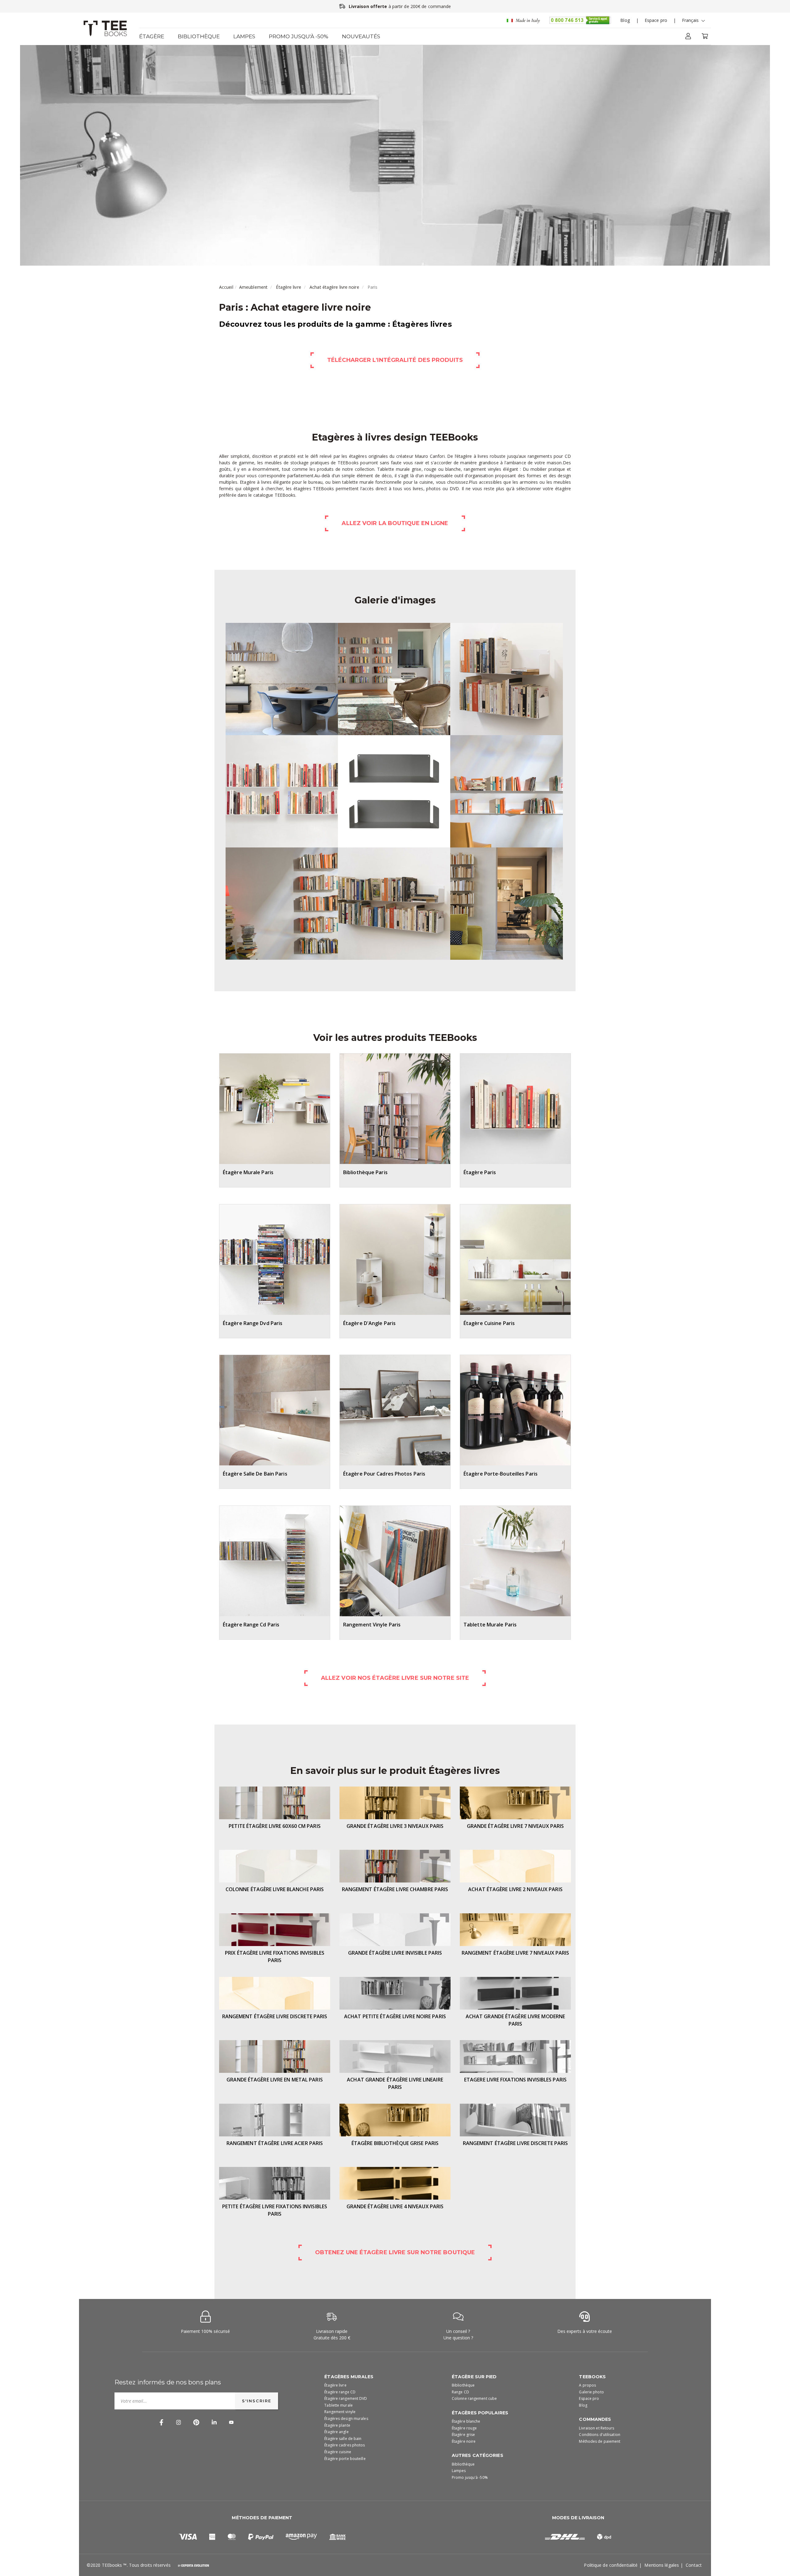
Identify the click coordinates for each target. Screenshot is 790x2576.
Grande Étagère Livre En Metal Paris (275, 2080)
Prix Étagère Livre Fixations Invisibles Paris (275, 1957)
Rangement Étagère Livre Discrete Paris (275, 2016)
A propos (587, 2385)
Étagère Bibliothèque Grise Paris (395, 2143)
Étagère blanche (466, 2421)
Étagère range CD (340, 2392)
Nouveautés (361, 36)
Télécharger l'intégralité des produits (395, 360)
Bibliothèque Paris (365, 1172)
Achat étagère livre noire (334, 287)
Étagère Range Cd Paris (251, 1625)
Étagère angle (336, 2432)
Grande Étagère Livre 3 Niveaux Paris (395, 1826)
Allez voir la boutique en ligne (395, 523)
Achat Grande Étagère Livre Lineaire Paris (395, 2083)
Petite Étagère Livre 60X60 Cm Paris (275, 1826)
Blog (625, 20)
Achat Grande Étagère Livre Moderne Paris (515, 2020)
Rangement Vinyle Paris (372, 1625)
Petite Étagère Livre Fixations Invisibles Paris (275, 2210)
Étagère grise (463, 2435)
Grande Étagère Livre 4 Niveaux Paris (395, 2206)
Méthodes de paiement (600, 2441)
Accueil (226, 287)
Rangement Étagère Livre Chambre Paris (395, 1889)
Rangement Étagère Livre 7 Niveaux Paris (516, 1953)
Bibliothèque (199, 36)
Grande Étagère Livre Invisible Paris (395, 1953)
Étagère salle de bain (343, 2439)
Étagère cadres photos (345, 2445)
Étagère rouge (464, 2428)
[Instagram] (179, 2422)
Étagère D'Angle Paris (369, 1323)
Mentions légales (662, 2565)
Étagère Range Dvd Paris (253, 1323)
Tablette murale (339, 2405)
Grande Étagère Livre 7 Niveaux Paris (516, 1826)
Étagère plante (337, 2425)
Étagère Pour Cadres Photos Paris (384, 1474)
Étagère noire (464, 2441)
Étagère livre (288, 287)
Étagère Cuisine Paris (489, 1323)
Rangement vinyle (340, 2412)
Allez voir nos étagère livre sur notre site (395, 1678)
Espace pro (656, 20)
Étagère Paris (480, 1172)
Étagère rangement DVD (346, 2398)
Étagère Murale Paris (248, 1172)
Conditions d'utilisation (599, 2435)
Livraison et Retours (597, 2428)
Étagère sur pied (474, 2377)
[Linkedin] (214, 2422)
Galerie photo (591, 2392)
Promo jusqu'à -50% (299, 36)
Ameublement (253, 287)
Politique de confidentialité (611, 2565)
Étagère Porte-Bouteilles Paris (501, 1474)
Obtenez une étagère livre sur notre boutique (395, 2252)
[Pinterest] (196, 2422)
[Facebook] (161, 2422)
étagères (302, 489)
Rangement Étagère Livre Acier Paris (275, 2143)
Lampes (244, 36)
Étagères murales (349, 2377)
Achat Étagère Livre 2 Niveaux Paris (515, 1889)
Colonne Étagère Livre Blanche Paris (275, 1889)
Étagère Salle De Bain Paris (255, 1474)
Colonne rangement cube (474, 2398)
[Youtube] (231, 2422)
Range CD (460, 2392)
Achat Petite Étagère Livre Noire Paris (395, 2016)
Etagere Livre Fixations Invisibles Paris (515, 2080)
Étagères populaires (480, 2413)
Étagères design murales (346, 2419)
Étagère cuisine (338, 2452)
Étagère (152, 36)
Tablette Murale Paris (490, 1625)
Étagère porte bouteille (345, 2459)
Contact (694, 2565)
